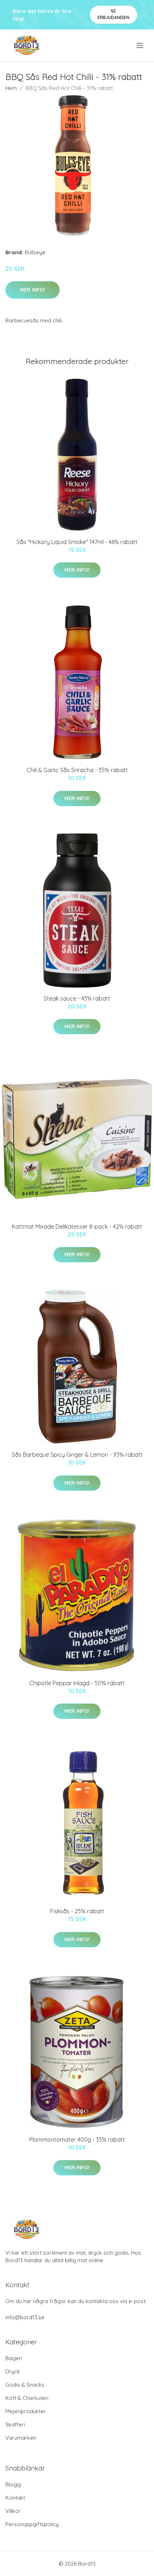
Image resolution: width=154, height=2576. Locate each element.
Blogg (13, 2484)
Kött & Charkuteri (27, 2398)
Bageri (14, 2358)
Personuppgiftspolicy (32, 2524)
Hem (11, 88)
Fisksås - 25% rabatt (77, 1911)
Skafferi (15, 2424)
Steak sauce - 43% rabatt (77, 998)
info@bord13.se (25, 2317)
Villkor (13, 2511)
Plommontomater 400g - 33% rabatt (77, 2140)
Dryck (13, 2371)
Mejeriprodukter (26, 2411)
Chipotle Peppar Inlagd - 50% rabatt (77, 1683)
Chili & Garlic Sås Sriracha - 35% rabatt (77, 770)
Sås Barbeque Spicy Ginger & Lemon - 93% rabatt (77, 1455)
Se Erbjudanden (113, 14)
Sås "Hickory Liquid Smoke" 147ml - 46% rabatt (77, 542)
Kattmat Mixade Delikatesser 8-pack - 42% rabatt (77, 1226)
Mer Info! (33, 290)
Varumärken (21, 2438)
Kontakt (15, 2498)
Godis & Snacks (25, 2385)
